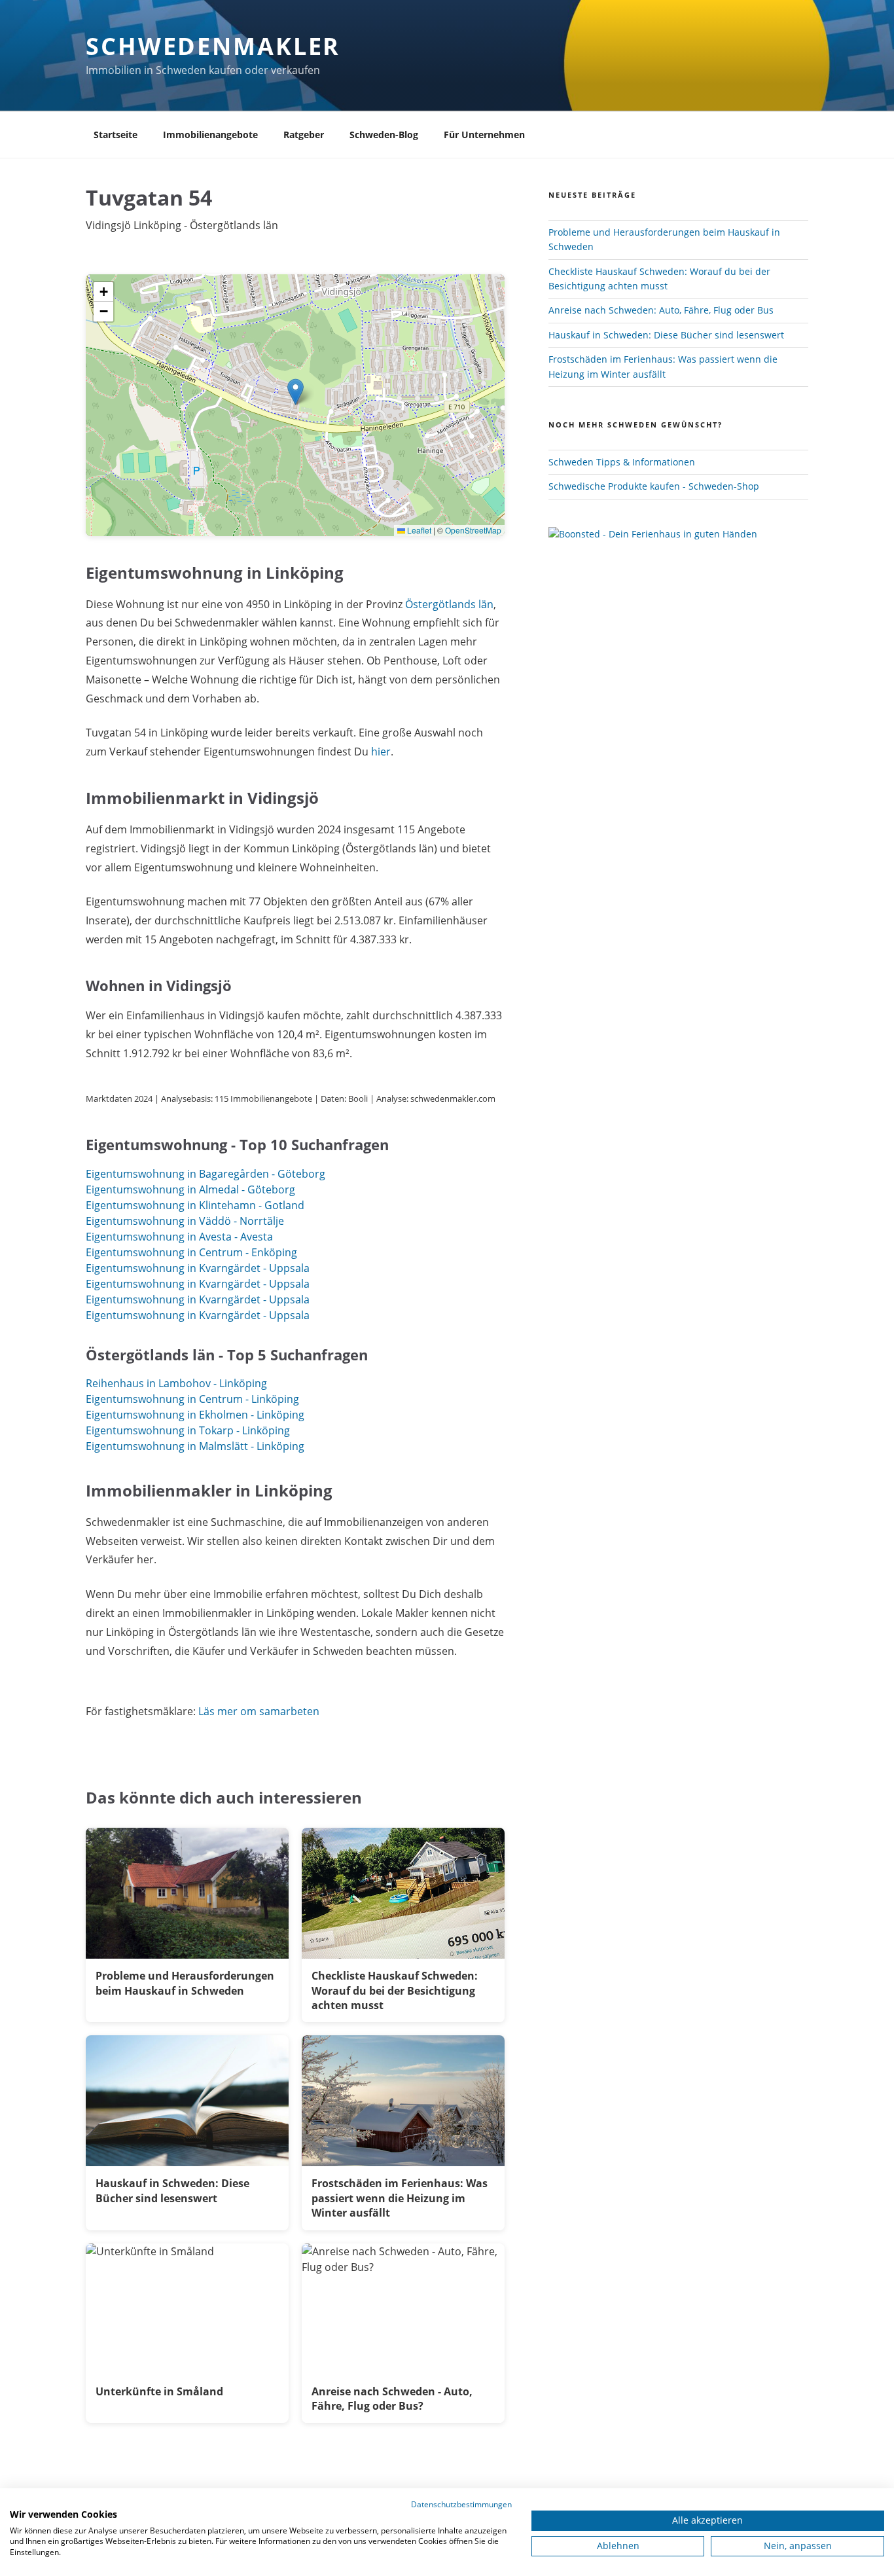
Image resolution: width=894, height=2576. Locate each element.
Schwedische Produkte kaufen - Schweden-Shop (654, 486)
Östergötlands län (449, 604)
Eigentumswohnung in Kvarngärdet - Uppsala (198, 1268)
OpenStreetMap (473, 530)
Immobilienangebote (210, 135)
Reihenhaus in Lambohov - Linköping (176, 1383)
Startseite (116, 135)
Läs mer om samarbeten (259, 1711)
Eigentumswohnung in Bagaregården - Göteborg (206, 1174)
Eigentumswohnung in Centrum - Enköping (191, 1252)
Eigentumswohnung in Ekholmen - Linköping (195, 1415)
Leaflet (418, 530)
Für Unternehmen (484, 135)
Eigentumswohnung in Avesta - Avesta (179, 1237)
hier (381, 752)
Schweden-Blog (384, 135)
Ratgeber (304, 135)
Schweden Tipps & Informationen (622, 462)
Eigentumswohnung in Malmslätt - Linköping (195, 1446)
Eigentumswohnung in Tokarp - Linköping (188, 1430)
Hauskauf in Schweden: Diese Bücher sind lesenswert (666, 335)
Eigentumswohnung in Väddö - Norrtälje (185, 1221)
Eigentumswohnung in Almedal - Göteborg (190, 1189)
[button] (295, 392)
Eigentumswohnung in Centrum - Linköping (192, 1399)
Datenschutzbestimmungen (461, 2504)
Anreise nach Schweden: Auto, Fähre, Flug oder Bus (661, 310)
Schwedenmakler (213, 46)
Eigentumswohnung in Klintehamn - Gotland (195, 1205)
